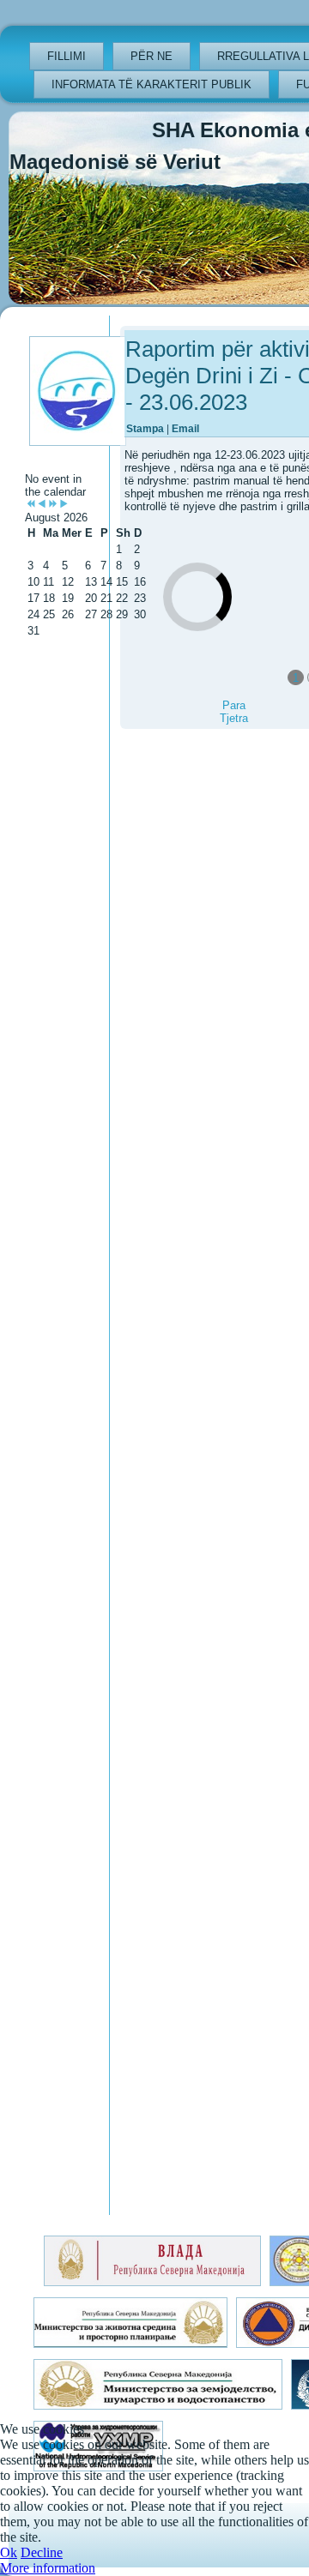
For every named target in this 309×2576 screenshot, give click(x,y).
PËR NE (151, 56)
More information (48, 2568)
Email (185, 429)
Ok (9, 2552)
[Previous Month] (42, 505)
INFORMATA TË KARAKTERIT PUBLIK (151, 84)
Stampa (146, 429)
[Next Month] (64, 505)
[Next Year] (53, 505)
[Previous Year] (30, 505)
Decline (42, 2552)
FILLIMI (67, 56)
